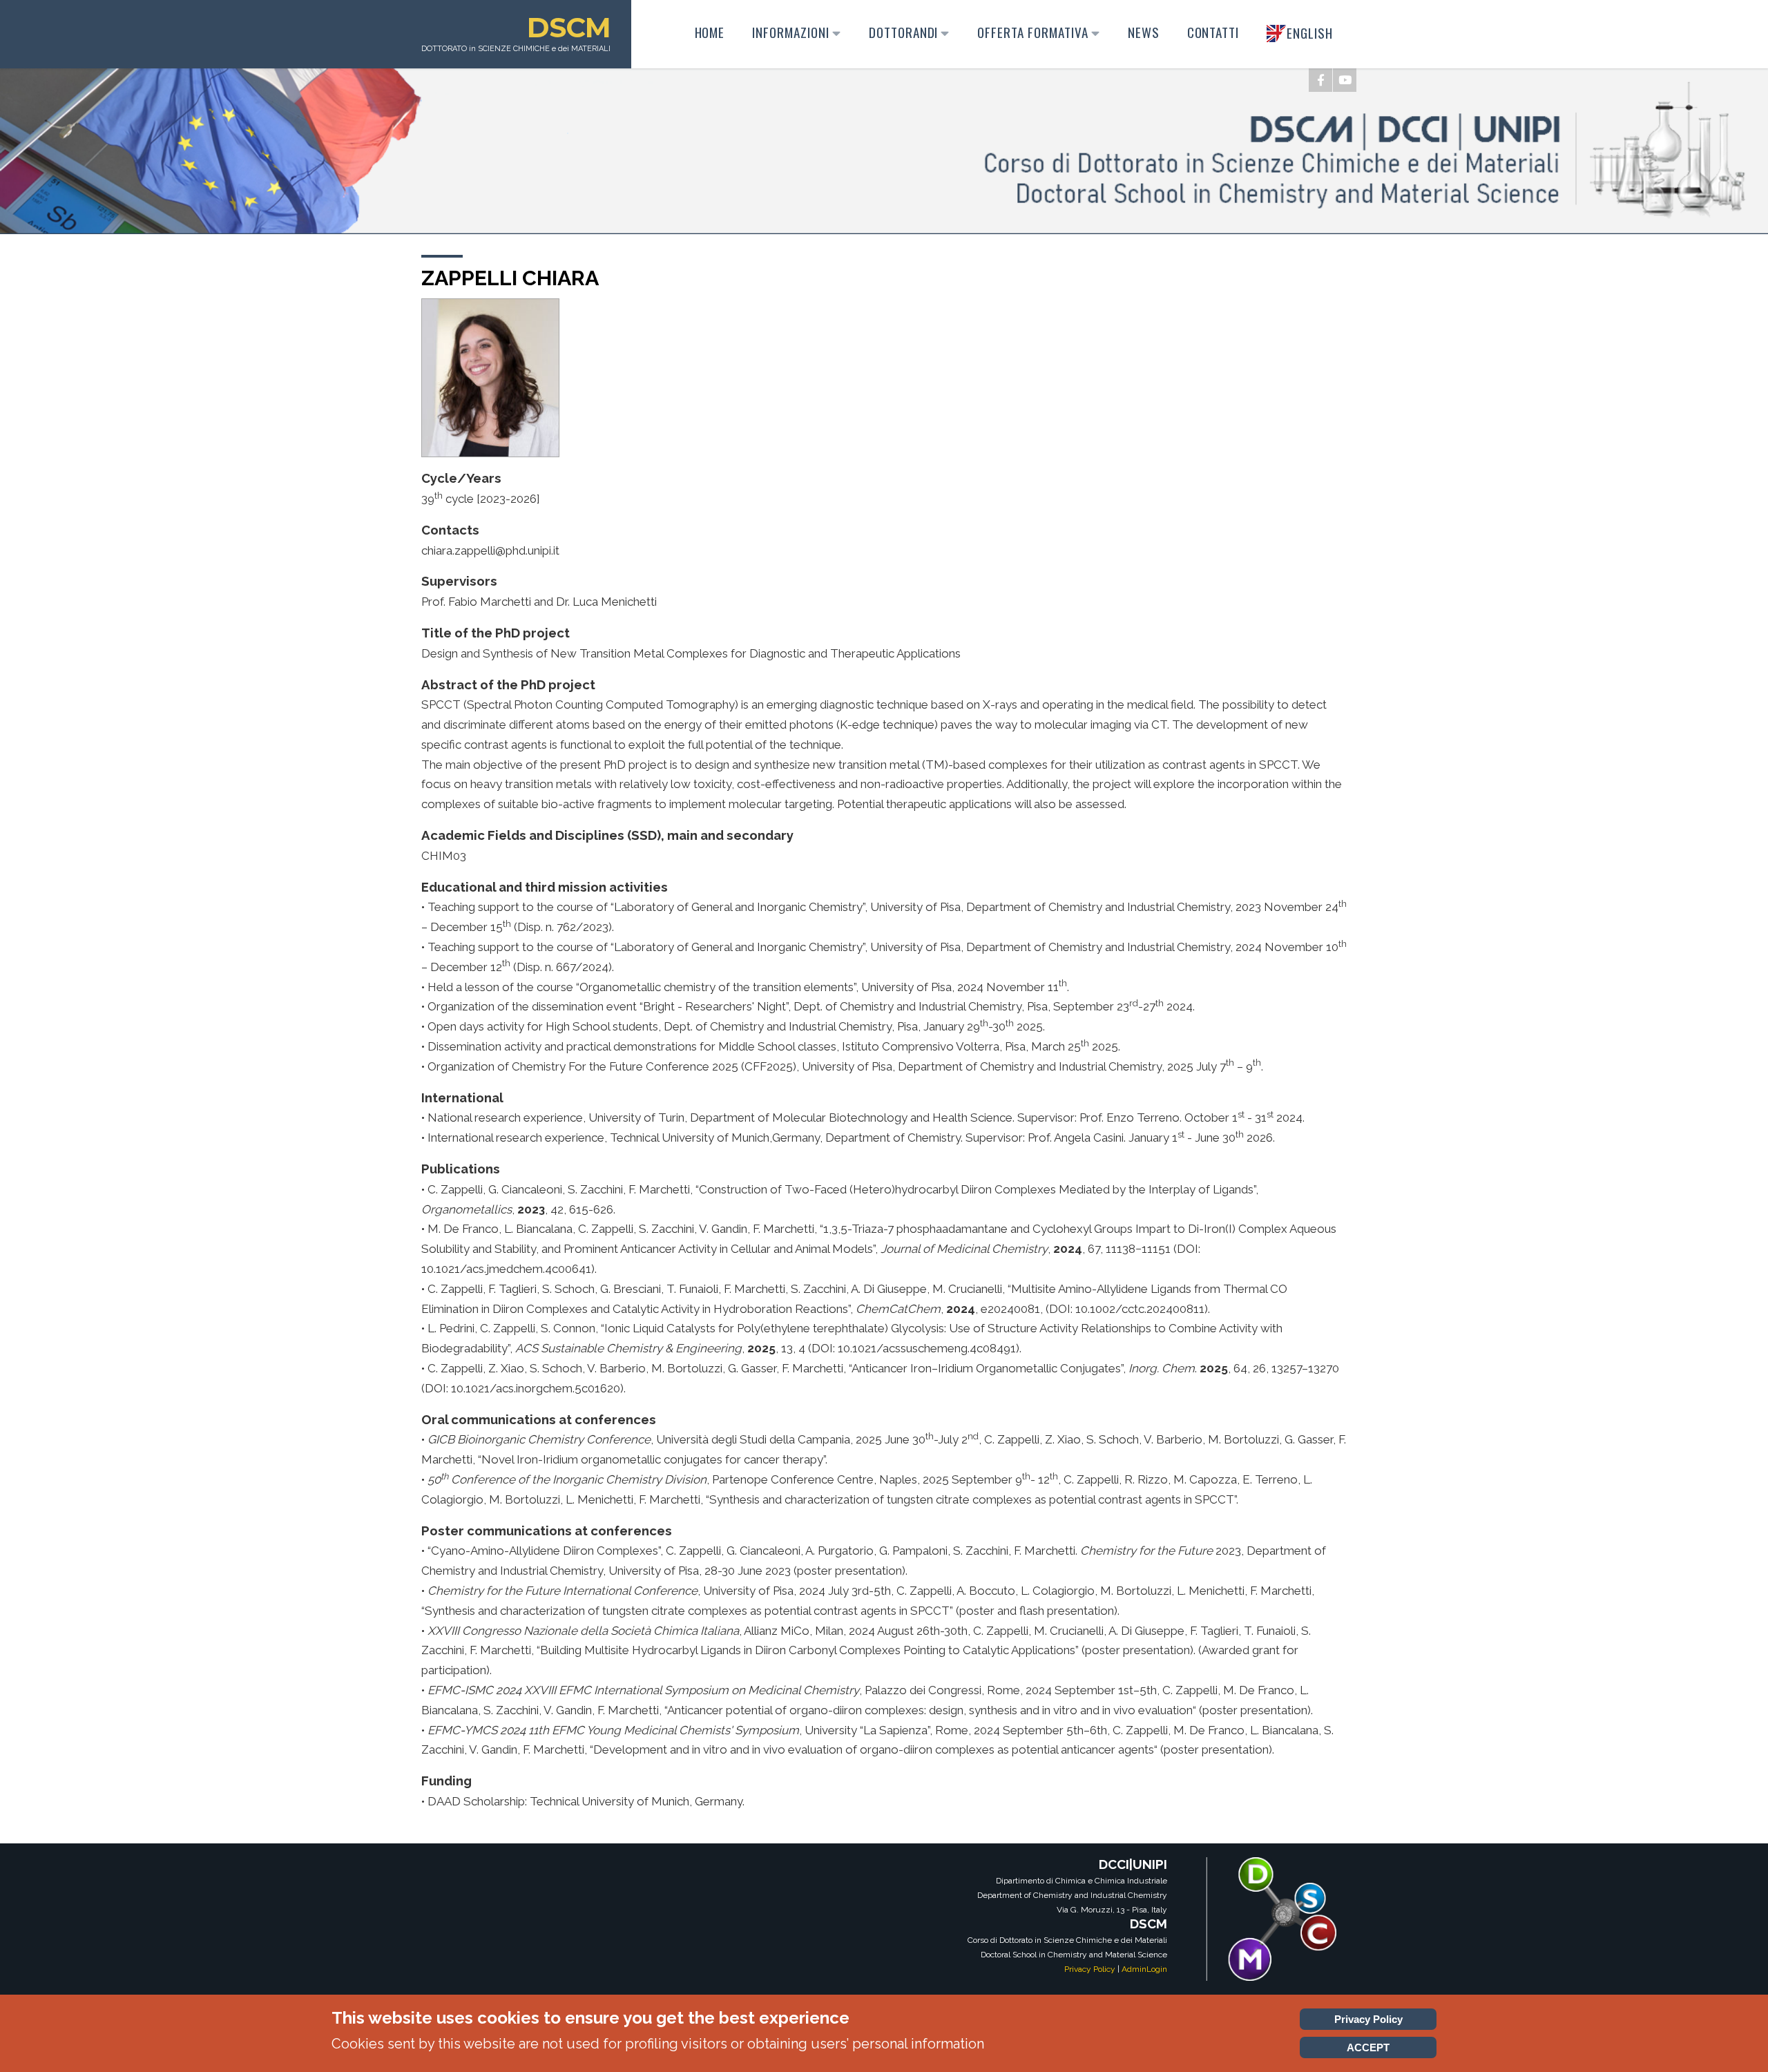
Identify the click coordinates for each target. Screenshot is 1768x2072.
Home (710, 32)
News (1144, 32)
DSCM (569, 27)
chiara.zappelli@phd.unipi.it (490, 550)
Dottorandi (904, 32)
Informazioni (791, 32)
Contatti (1213, 32)
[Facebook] (1320, 80)
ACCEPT (1368, 2047)
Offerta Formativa (1032, 32)
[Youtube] (1345, 80)
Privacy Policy (1090, 1969)
